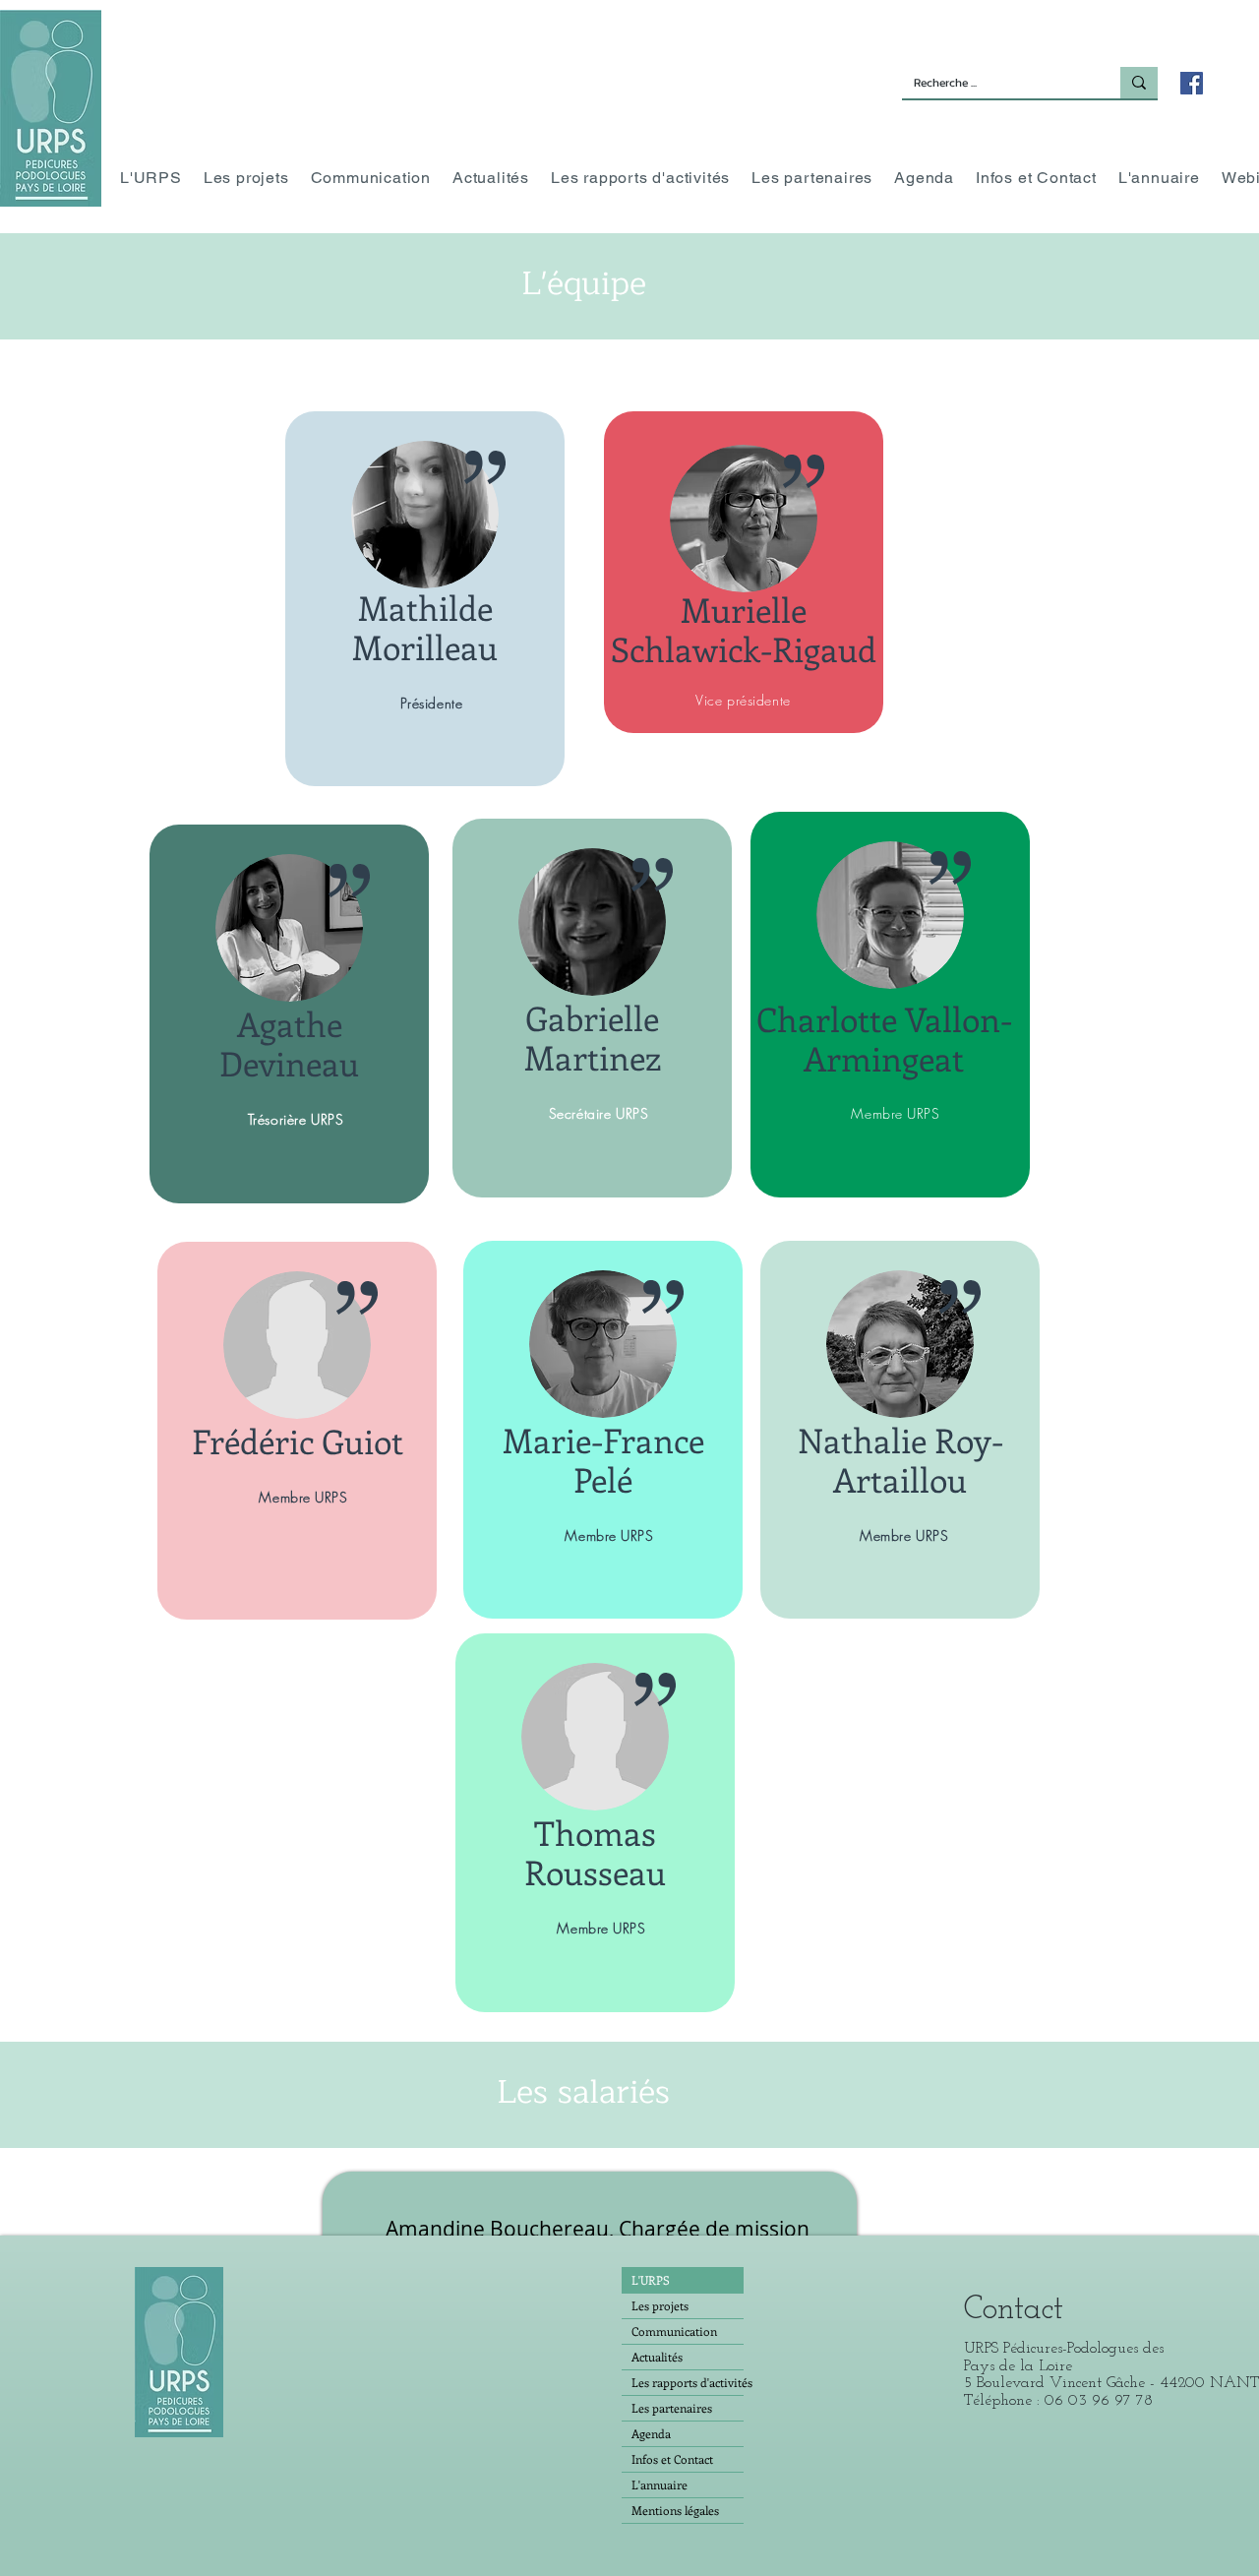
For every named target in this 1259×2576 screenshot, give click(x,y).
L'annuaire (659, 2484)
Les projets (660, 2305)
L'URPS (651, 2280)
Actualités (657, 2357)
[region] (425, 599)
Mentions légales (675, 2510)
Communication (674, 2331)
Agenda (651, 2433)
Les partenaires (672, 2408)
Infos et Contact (672, 2459)
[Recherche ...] (1139, 83)
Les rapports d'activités (688, 2382)
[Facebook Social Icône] (1192, 83)
